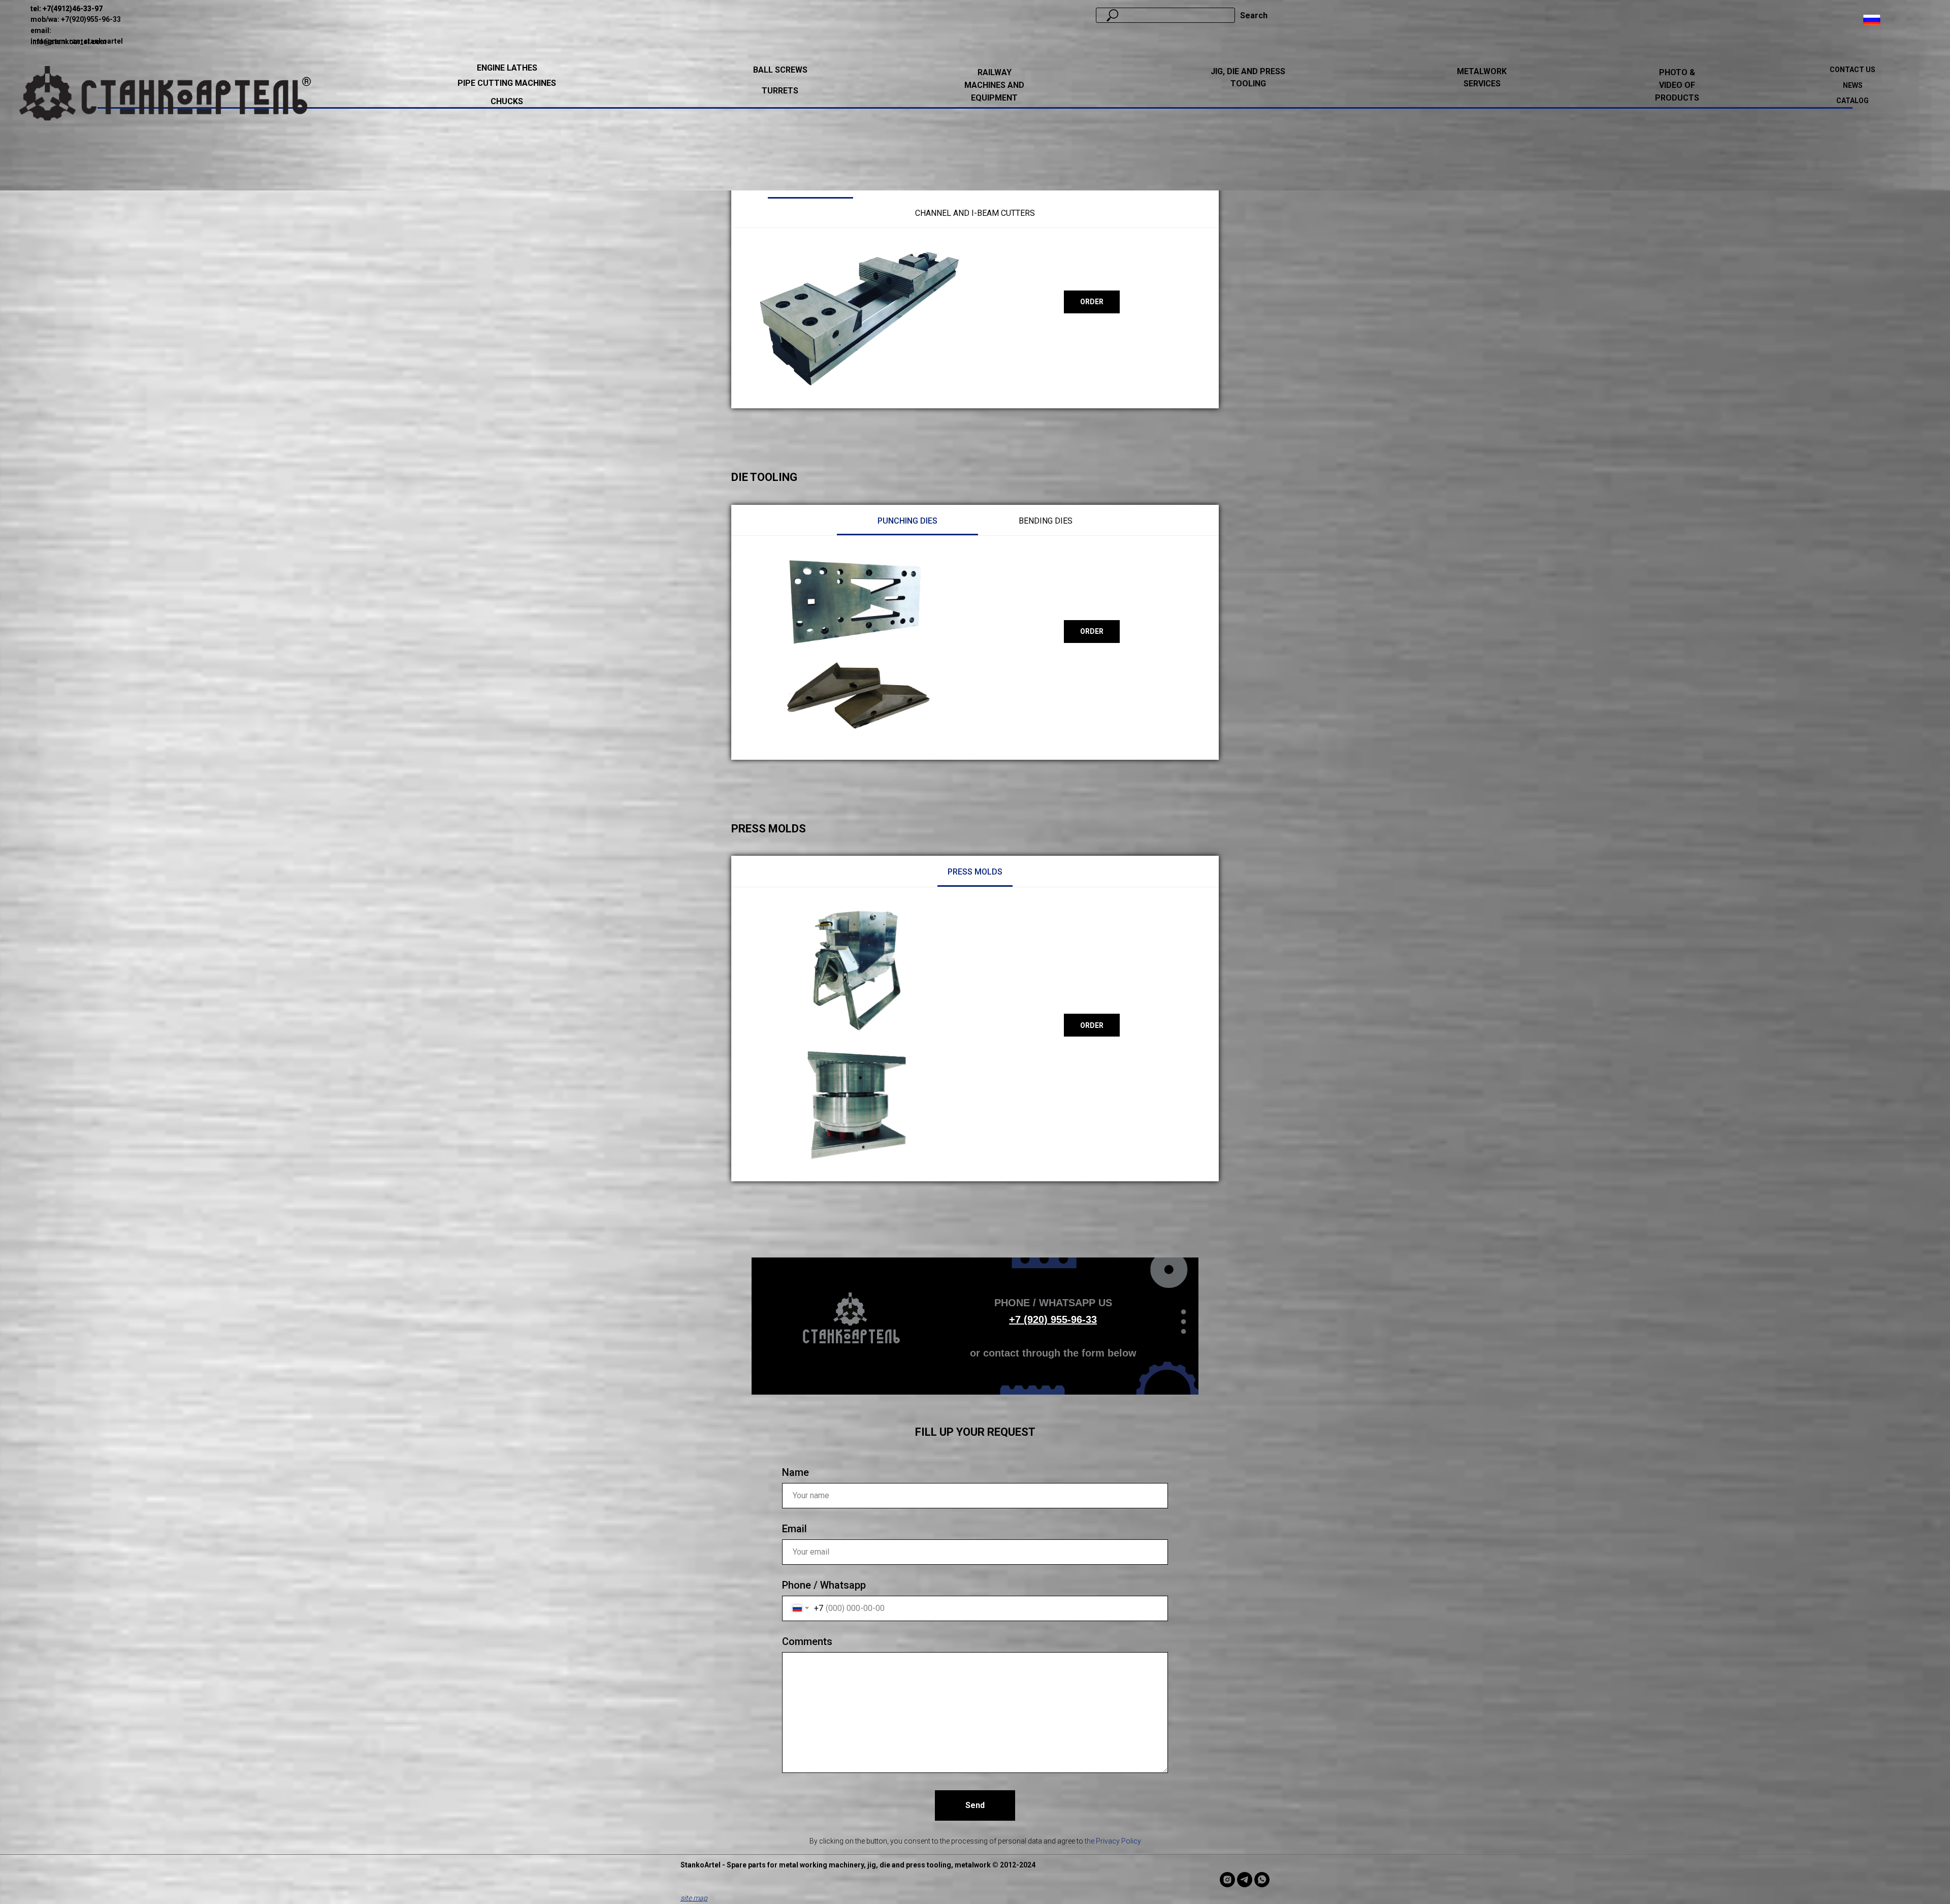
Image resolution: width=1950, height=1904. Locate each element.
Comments (807, 1641)
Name (795, 1472)
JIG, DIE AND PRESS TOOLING (1248, 78)
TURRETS (780, 91)
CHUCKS (507, 101)
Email (794, 1529)
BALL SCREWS (780, 70)
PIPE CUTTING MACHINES (507, 83)
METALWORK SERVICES (1482, 78)
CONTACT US (1852, 70)
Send (975, 1805)
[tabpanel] (975, 318)
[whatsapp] (1262, 1880)
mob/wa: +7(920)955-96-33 (76, 19)
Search (1254, 15)
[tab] (907, 521)
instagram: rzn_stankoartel (77, 41)
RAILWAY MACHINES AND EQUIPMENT (994, 85)
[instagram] (1227, 1880)
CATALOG (1852, 101)
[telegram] (1245, 1880)
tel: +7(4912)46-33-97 (67, 9)
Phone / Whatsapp (824, 1585)
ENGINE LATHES (507, 68)
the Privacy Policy (1113, 1841)
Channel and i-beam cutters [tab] (975, 213)
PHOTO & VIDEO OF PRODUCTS (1677, 85)
